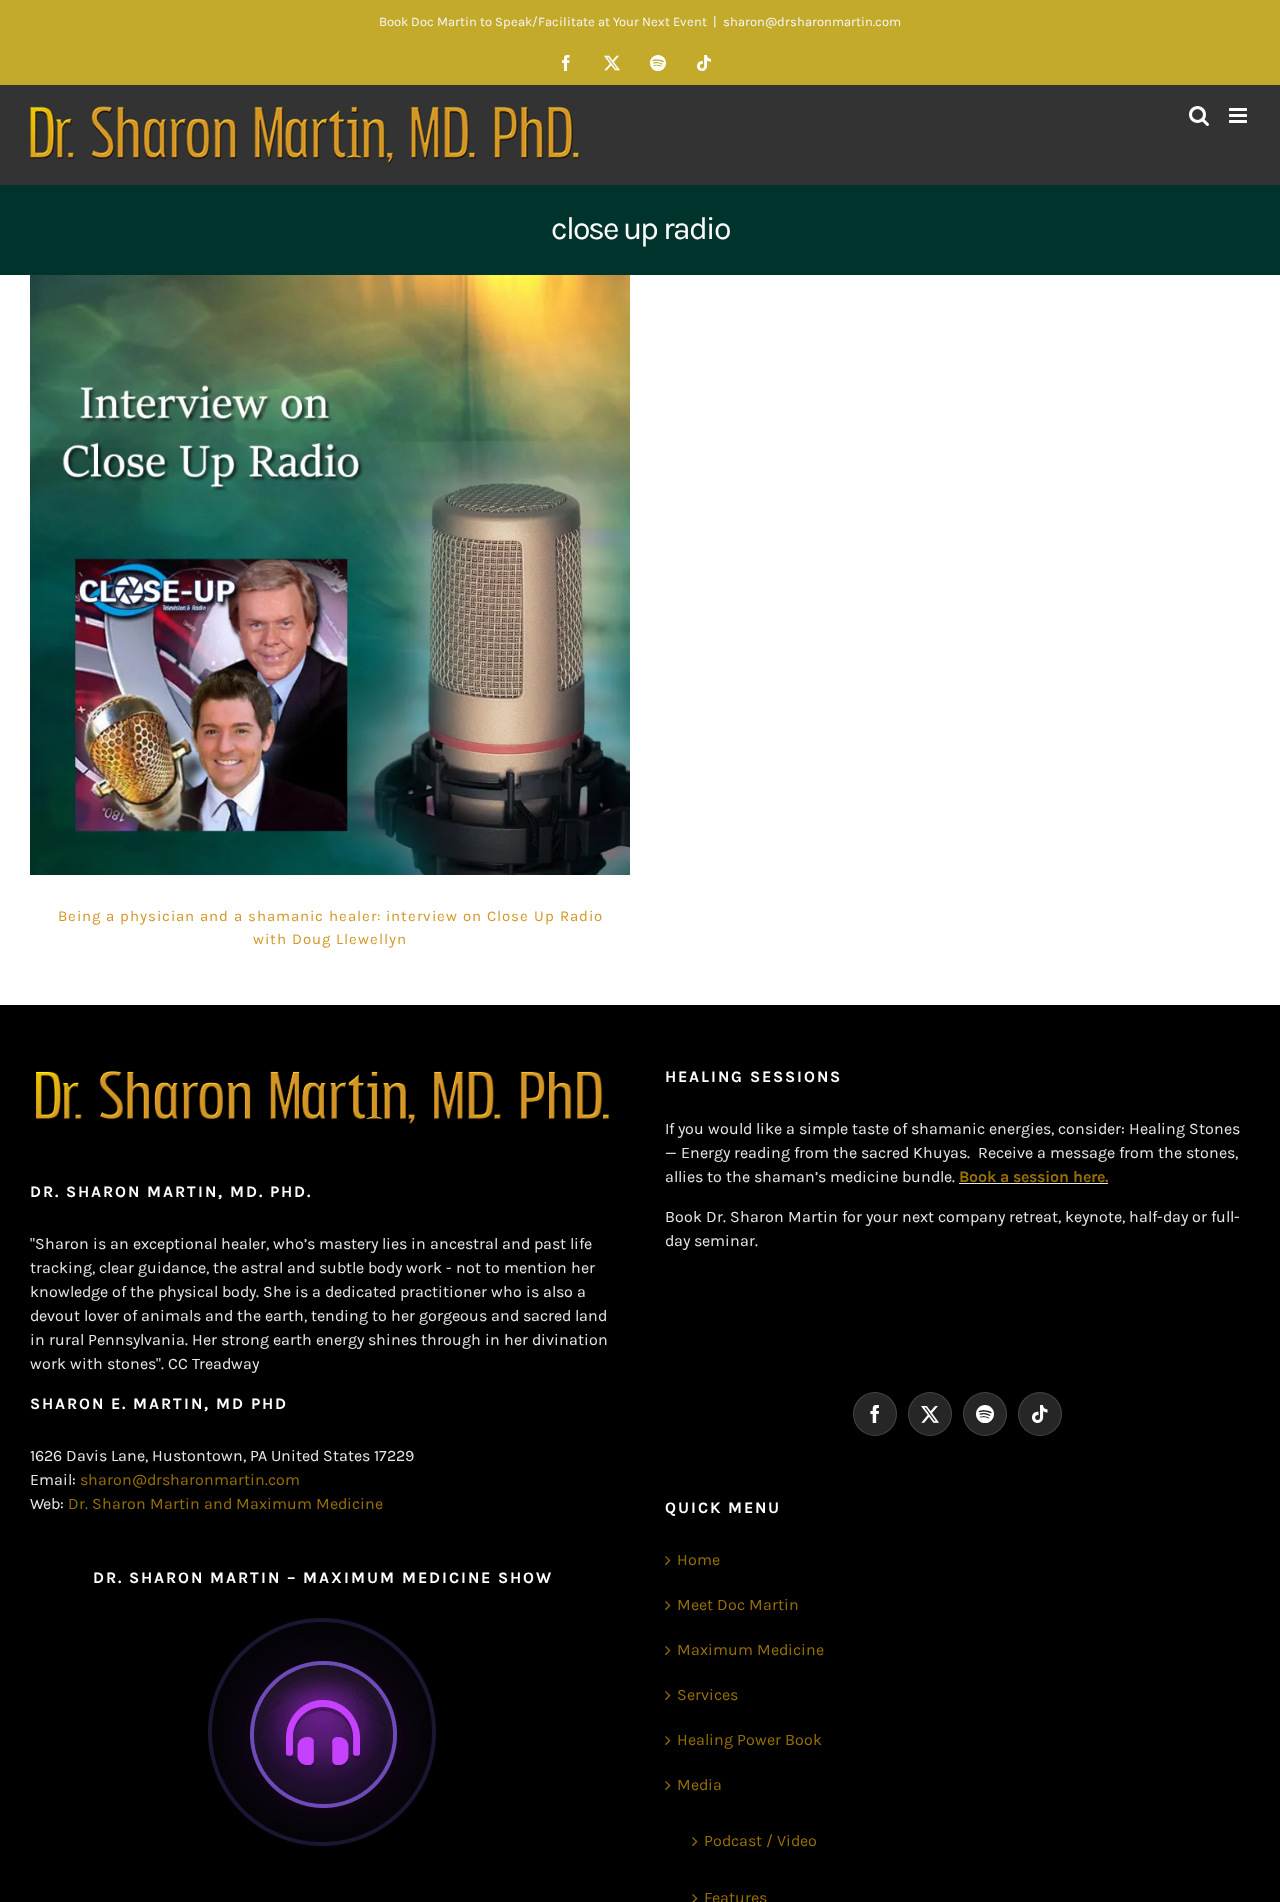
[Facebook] (875, 1414)
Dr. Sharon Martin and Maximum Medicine (225, 1503)
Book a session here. (1033, 1176)
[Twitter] (930, 1414)
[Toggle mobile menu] (1239, 115)
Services (707, 1694)
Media (699, 1784)
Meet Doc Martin (738, 1604)
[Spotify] (985, 1414)
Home (698, 1559)
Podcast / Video (760, 1840)
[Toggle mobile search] (1199, 115)
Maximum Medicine (750, 1649)
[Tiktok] (1040, 1414)
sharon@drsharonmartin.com (812, 21)
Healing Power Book (749, 1739)
